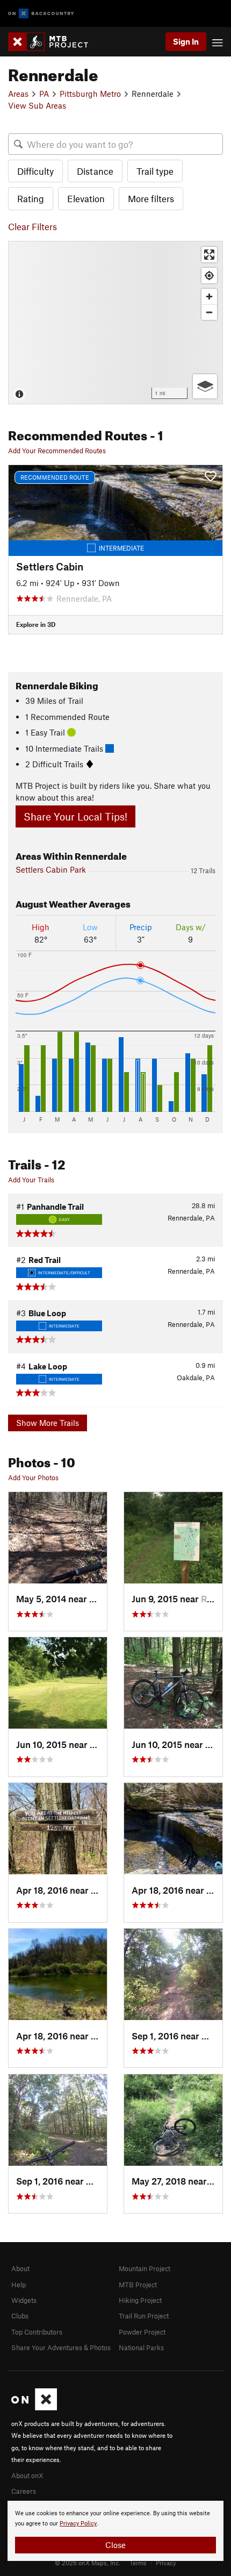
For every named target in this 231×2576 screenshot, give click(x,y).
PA (44, 94)
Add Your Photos (33, 1478)
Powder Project (142, 2332)
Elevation (86, 198)
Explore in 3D (36, 624)
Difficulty (35, 171)
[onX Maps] (34, 2408)
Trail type (155, 171)
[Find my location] (209, 276)
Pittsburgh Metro (90, 94)
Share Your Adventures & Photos (61, 2347)
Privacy (166, 2563)
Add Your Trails (31, 1180)
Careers (24, 2491)
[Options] (205, 386)
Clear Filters (33, 226)
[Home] (53, 42)
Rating (31, 198)
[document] (115, 2531)
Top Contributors (37, 2332)
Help (19, 2285)
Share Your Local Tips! (75, 816)
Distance (95, 171)
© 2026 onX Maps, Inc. (88, 2563)
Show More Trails (48, 1423)
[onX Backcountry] (41, 14)
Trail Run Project (144, 2316)
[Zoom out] (209, 312)
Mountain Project (145, 2268)
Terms (138, 2563)
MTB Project (138, 2285)
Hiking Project (140, 2300)
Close (115, 2545)
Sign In (186, 41)
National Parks (141, 2347)
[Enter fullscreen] (209, 255)
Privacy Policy (78, 2524)
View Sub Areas (37, 105)
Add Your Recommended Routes (57, 451)
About (20, 2268)
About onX (27, 2475)
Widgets (24, 2300)
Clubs (20, 2316)
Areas (18, 94)
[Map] (115, 323)
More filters (151, 198)
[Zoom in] (209, 297)
